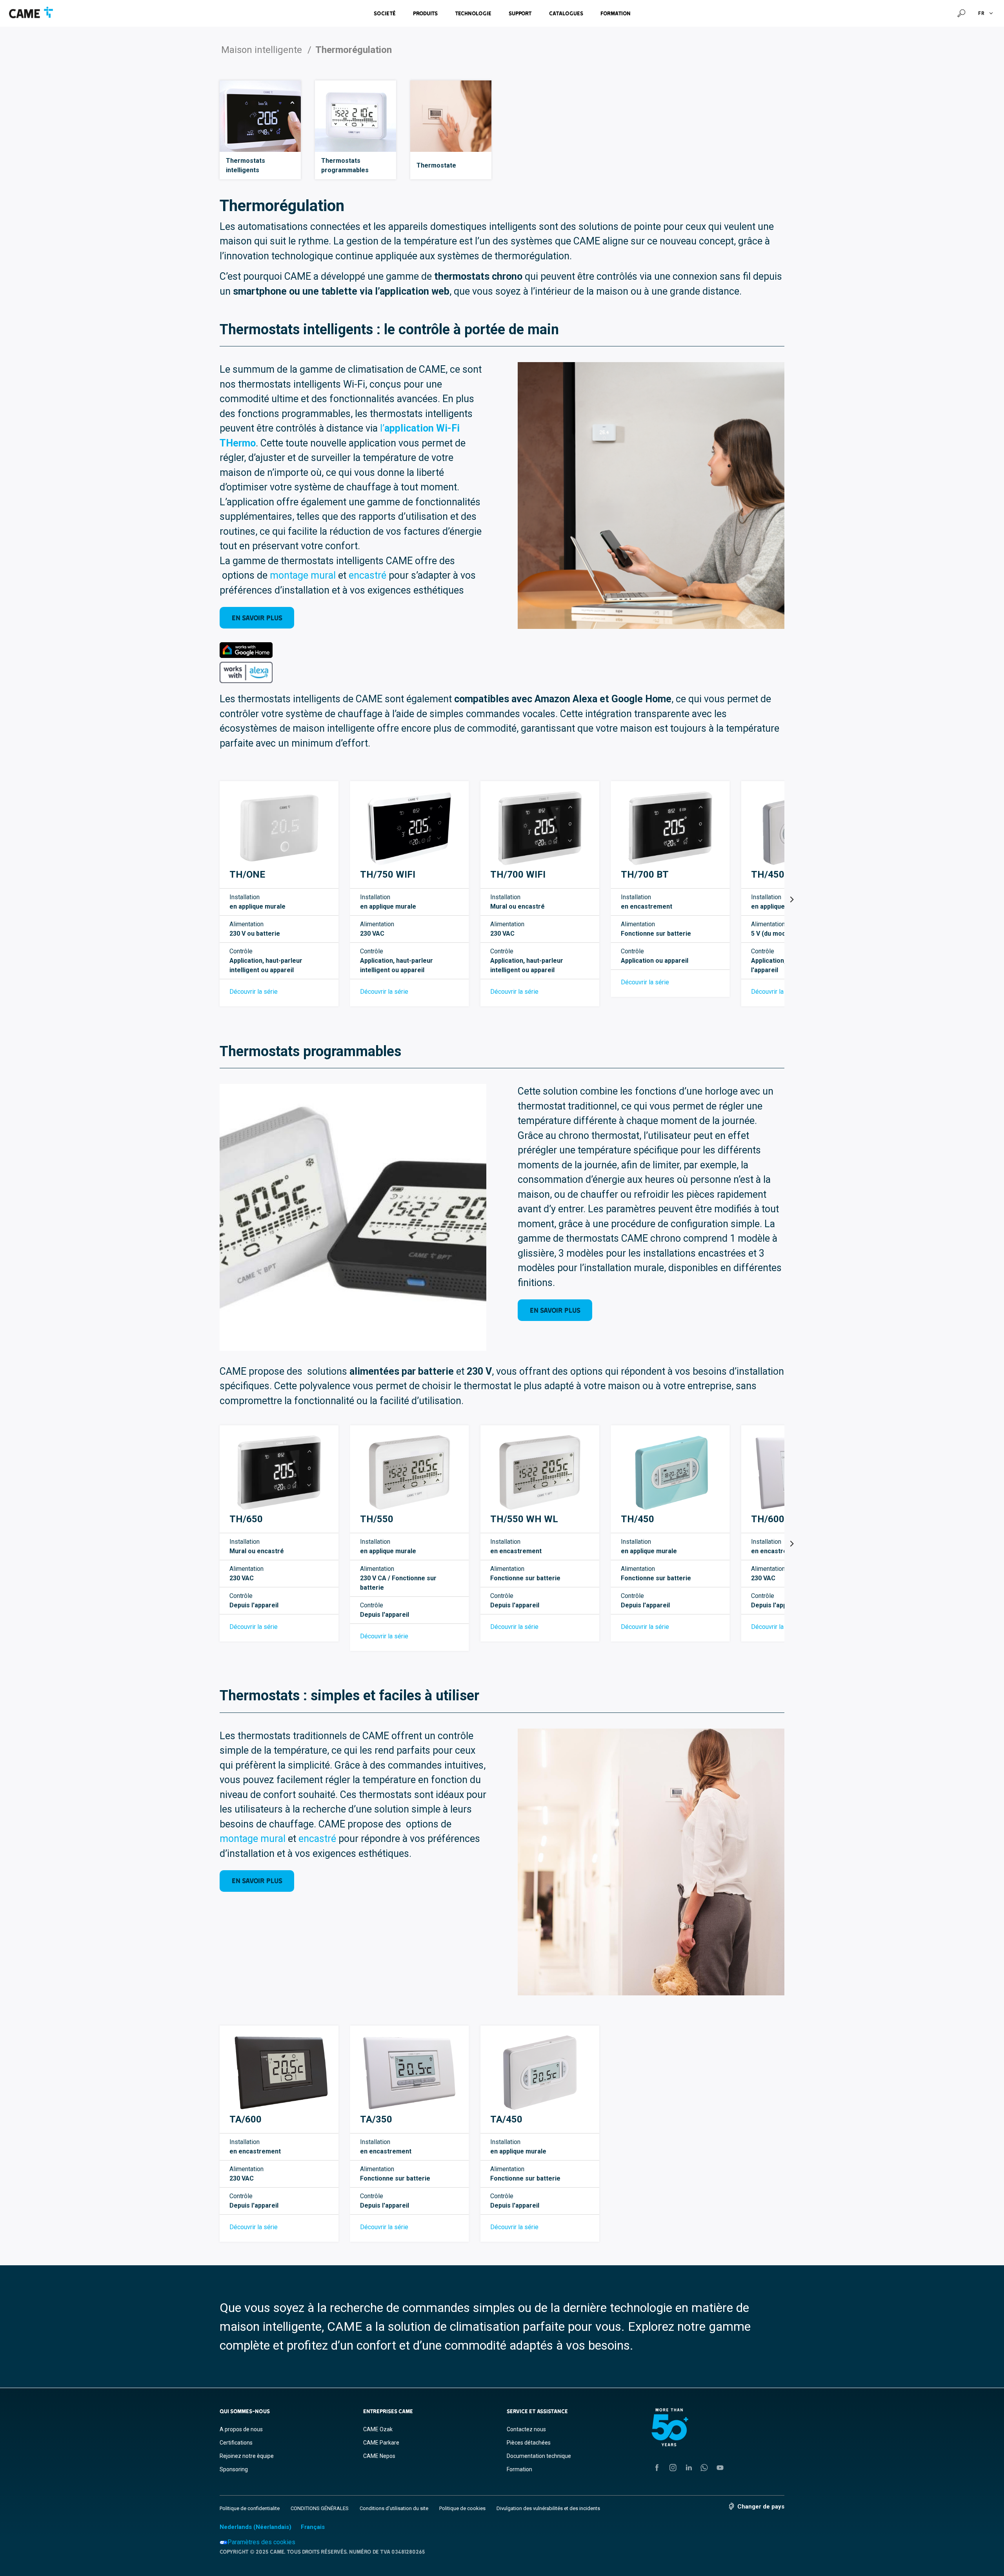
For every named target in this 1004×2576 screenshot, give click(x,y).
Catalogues (566, 13)
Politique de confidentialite (250, 2508)
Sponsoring (234, 2469)
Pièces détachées (529, 2443)
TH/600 (768, 1519)
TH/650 (246, 1519)
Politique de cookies (462, 2508)
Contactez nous (526, 2429)
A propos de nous (241, 2429)
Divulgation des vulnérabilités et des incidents (548, 2508)
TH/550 (377, 1519)
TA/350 (376, 2119)
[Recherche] (961, 13)
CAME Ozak (378, 2429)
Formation (616, 13)
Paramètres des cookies (261, 2542)
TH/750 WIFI (388, 874)
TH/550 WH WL (524, 1519)
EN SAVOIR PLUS (257, 618)
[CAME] (31, 13)
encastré (369, 575)
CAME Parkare (381, 2443)
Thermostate (436, 165)
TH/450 (638, 1519)
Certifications (236, 2443)
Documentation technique (539, 2456)
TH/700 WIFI (518, 874)
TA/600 (246, 2119)
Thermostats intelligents (246, 165)
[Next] (791, 900)
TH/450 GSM (779, 874)
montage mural (303, 575)
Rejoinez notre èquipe (247, 2456)
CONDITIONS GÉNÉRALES (320, 2508)
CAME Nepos (379, 2456)
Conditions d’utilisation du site (394, 2508)
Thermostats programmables (345, 165)
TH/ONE (247, 874)
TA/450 (506, 2119)
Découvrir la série (254, 992)
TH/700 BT (645, 874)
